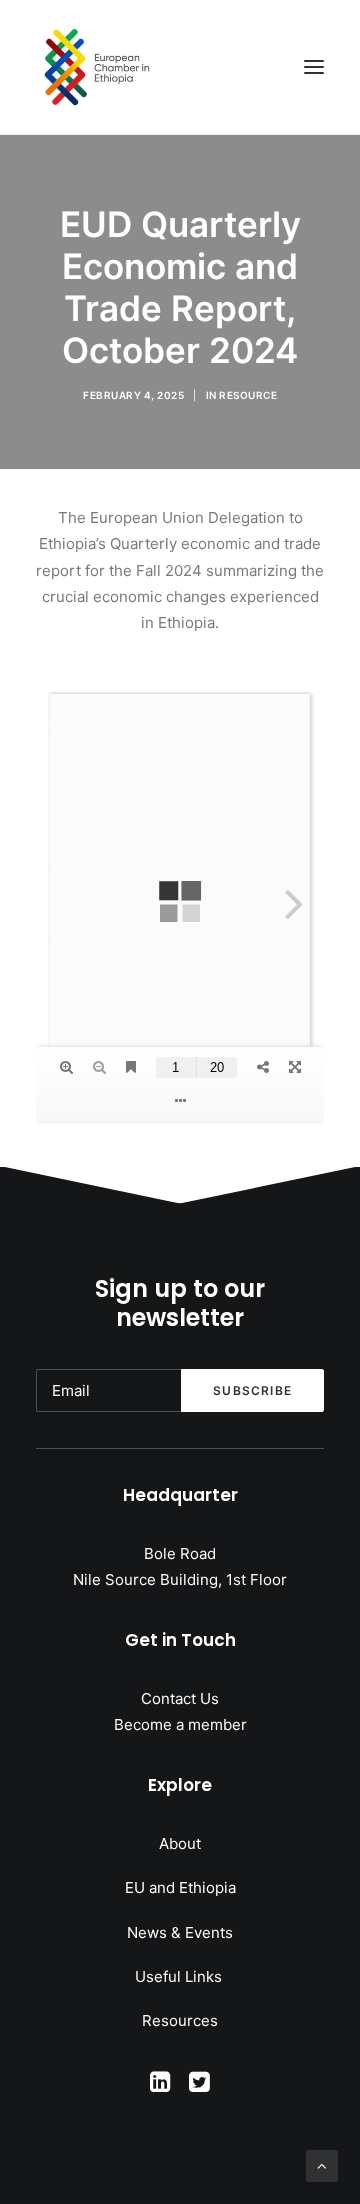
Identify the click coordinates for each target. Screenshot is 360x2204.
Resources (180, 2020)
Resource (248, 395)
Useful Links (180, 1976)
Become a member (180, 1724)
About (180, 1843)
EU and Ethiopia (180, 1887)
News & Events (180, 1932)
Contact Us (180, 1698)
